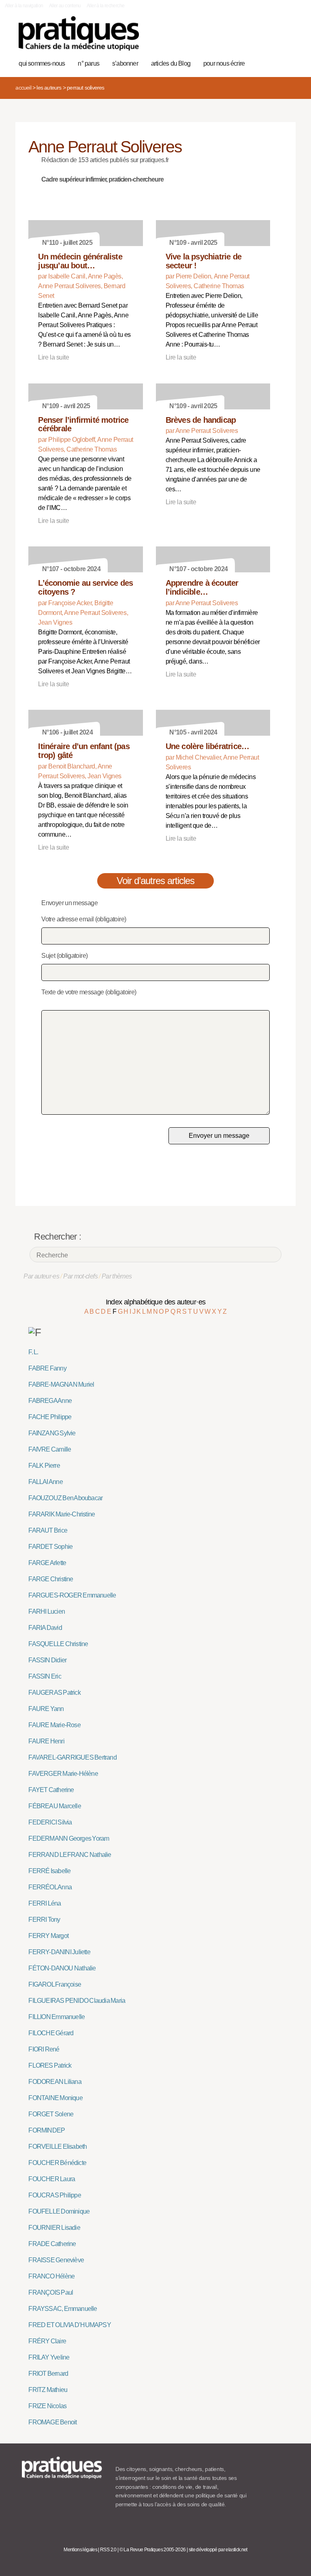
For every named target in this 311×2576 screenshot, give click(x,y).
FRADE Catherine (52, 2244)
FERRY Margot (48, 1936)
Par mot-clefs (80, 1276)
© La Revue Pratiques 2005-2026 (153, 2550)
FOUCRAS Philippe (54, 2195)
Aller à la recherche (105, 6)
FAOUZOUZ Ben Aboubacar (65, 1498)
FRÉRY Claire (47, 2341)
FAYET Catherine (51, 1790)
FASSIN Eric (45, 1676)
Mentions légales (80, 2550)
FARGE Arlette (47, 1563)
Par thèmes (117, 1276)
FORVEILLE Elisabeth (58, 2147)
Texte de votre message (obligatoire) (89, 992)
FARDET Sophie (50, 1547)
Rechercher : (58, 1237)
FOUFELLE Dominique (59, 2211)
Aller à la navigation (24, 6)
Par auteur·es (41, 1276)
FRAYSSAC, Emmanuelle (63, 2309)
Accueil (23, 88)
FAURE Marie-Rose (54, 1725)
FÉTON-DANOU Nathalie (62, 1968)
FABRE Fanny (47, 1368)
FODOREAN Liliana (55, 2082)
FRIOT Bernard (48, 2374)
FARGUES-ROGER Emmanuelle (72, 1595)
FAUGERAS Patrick (54, 1693)
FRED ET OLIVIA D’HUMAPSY (69, 2325)
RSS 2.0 (108, 2550)
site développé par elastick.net (218, 2550)
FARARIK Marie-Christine (62, 1514)
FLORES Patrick (50, 2065)
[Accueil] (79, 33)
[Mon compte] (273, 38)
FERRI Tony (44, 1920)
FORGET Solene (51, 2114)
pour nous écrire (224, 63)
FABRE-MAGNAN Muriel (61, 1384)
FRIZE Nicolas (47, 2406)
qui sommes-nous (42, 63)
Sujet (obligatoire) (64, 956)
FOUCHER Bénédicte (57, 2163)
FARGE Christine (51, 1579)
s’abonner (125, 63)
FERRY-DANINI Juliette (59, 1952)
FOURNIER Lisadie (54, 2228)
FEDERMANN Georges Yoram (69, 1838)
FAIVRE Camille (50, 1449)
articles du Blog (171, 63)
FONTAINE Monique (55, 2098)
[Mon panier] (260, 38)
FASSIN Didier (47, 1660)
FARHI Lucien (47, 1611)
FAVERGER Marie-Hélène (63, 1774)
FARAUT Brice (48, 1530)
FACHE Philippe (50, 1417)
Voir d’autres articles (156, 881)
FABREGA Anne (50, 1401)
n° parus (88, 63)
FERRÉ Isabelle (49, 1871)
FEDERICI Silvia (50, 1822)
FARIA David (45, 1628)
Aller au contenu (65, 6)
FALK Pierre (44, 1466)
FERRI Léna (45, 1903)
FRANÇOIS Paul (51, 2292)
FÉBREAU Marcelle (54, 1806)
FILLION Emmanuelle (56, 2017)
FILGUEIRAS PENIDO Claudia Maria (77, 2001)
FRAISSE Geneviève (56, 2260)
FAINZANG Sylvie (52, 1433)
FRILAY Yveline (49, 2357)
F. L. (33, 1352)
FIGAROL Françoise (55, 1984)
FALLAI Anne (45, 1482)
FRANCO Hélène (51, 2276)
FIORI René (44, 2049)
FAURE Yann (46, 1709)
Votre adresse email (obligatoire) (84, 919)
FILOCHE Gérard (51, 2033)
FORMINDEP (47, 2130)
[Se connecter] (285, 38)
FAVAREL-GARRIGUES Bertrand (72, 1757)
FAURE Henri (46, 1741)
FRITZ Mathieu (48, 2390)
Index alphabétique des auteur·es (156, 1302)
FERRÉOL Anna (50, 1887)
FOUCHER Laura (52, 2179)
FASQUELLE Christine (58, 1644)
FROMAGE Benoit (52, 2422)
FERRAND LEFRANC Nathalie (70, 1855)
